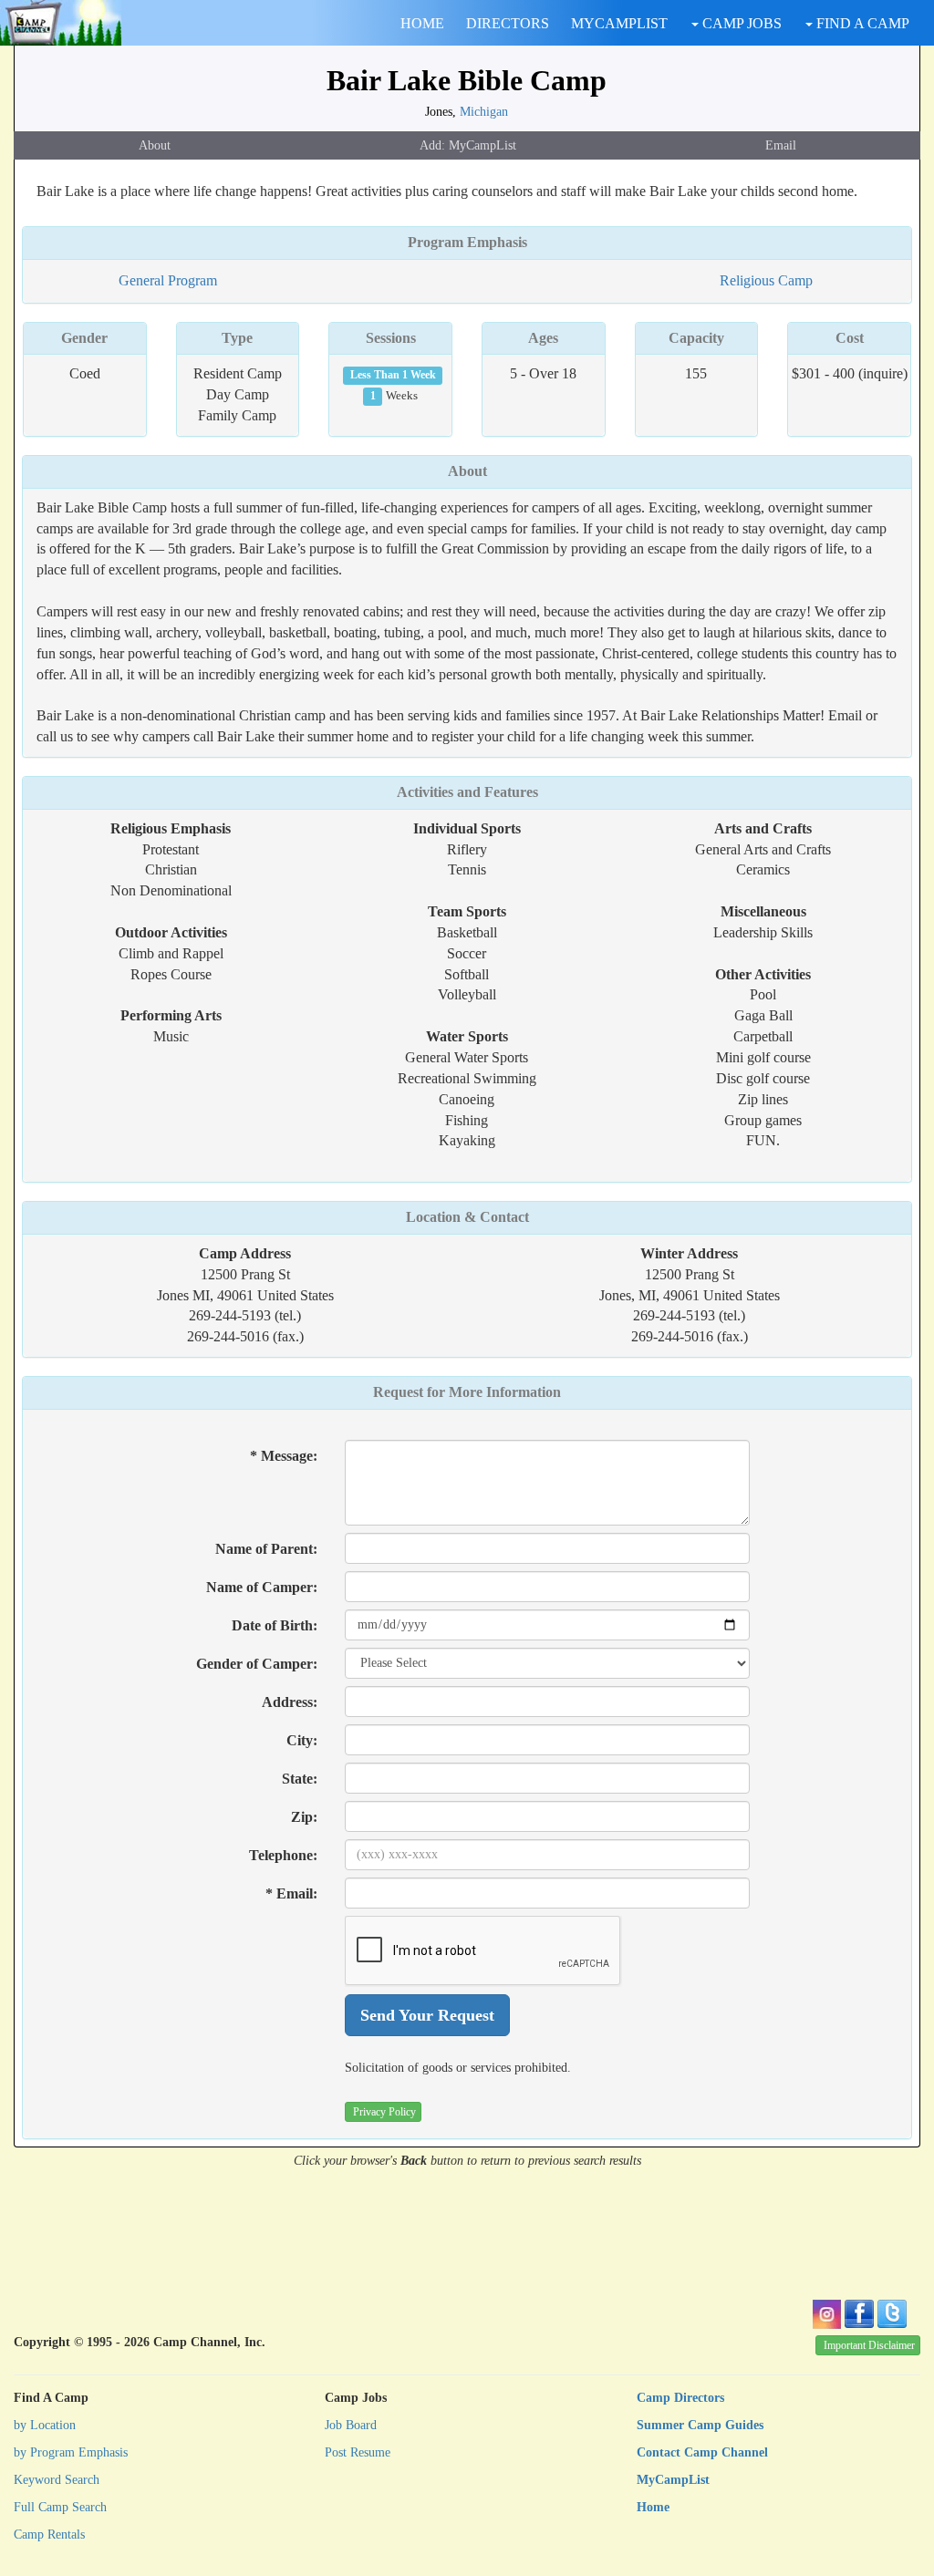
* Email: (291, 1893)
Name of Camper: (262, 1587)
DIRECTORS (508, 23)
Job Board (351, 2425)
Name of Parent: (266, 1549)
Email (781, 145)
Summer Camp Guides (700, 2425)
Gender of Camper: (257, 1664)
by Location (45, 2425)
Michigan (484, 111)
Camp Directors (680, 2398)
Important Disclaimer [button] (869, 2345)
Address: (290, 1702)
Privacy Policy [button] (384, 2112)
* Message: (284, 1456)
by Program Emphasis (71, 2452)
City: (302, 1740)
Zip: (304, 1817)
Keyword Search (57, 2480)
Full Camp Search (60, 2507)
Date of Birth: (275, 1625)
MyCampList (673, 2480)
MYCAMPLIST (619, 23)
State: (300, 1779)
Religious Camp (766, 280)
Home (653, 2507)
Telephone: (283, 1855)
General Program (168, 280)
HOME (422, 23)
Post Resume (358, 2452)
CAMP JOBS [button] (740, 23)
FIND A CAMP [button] (861, 23)
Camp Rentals (49, 2535)
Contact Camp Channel (702, 2452)
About (155, 145)
